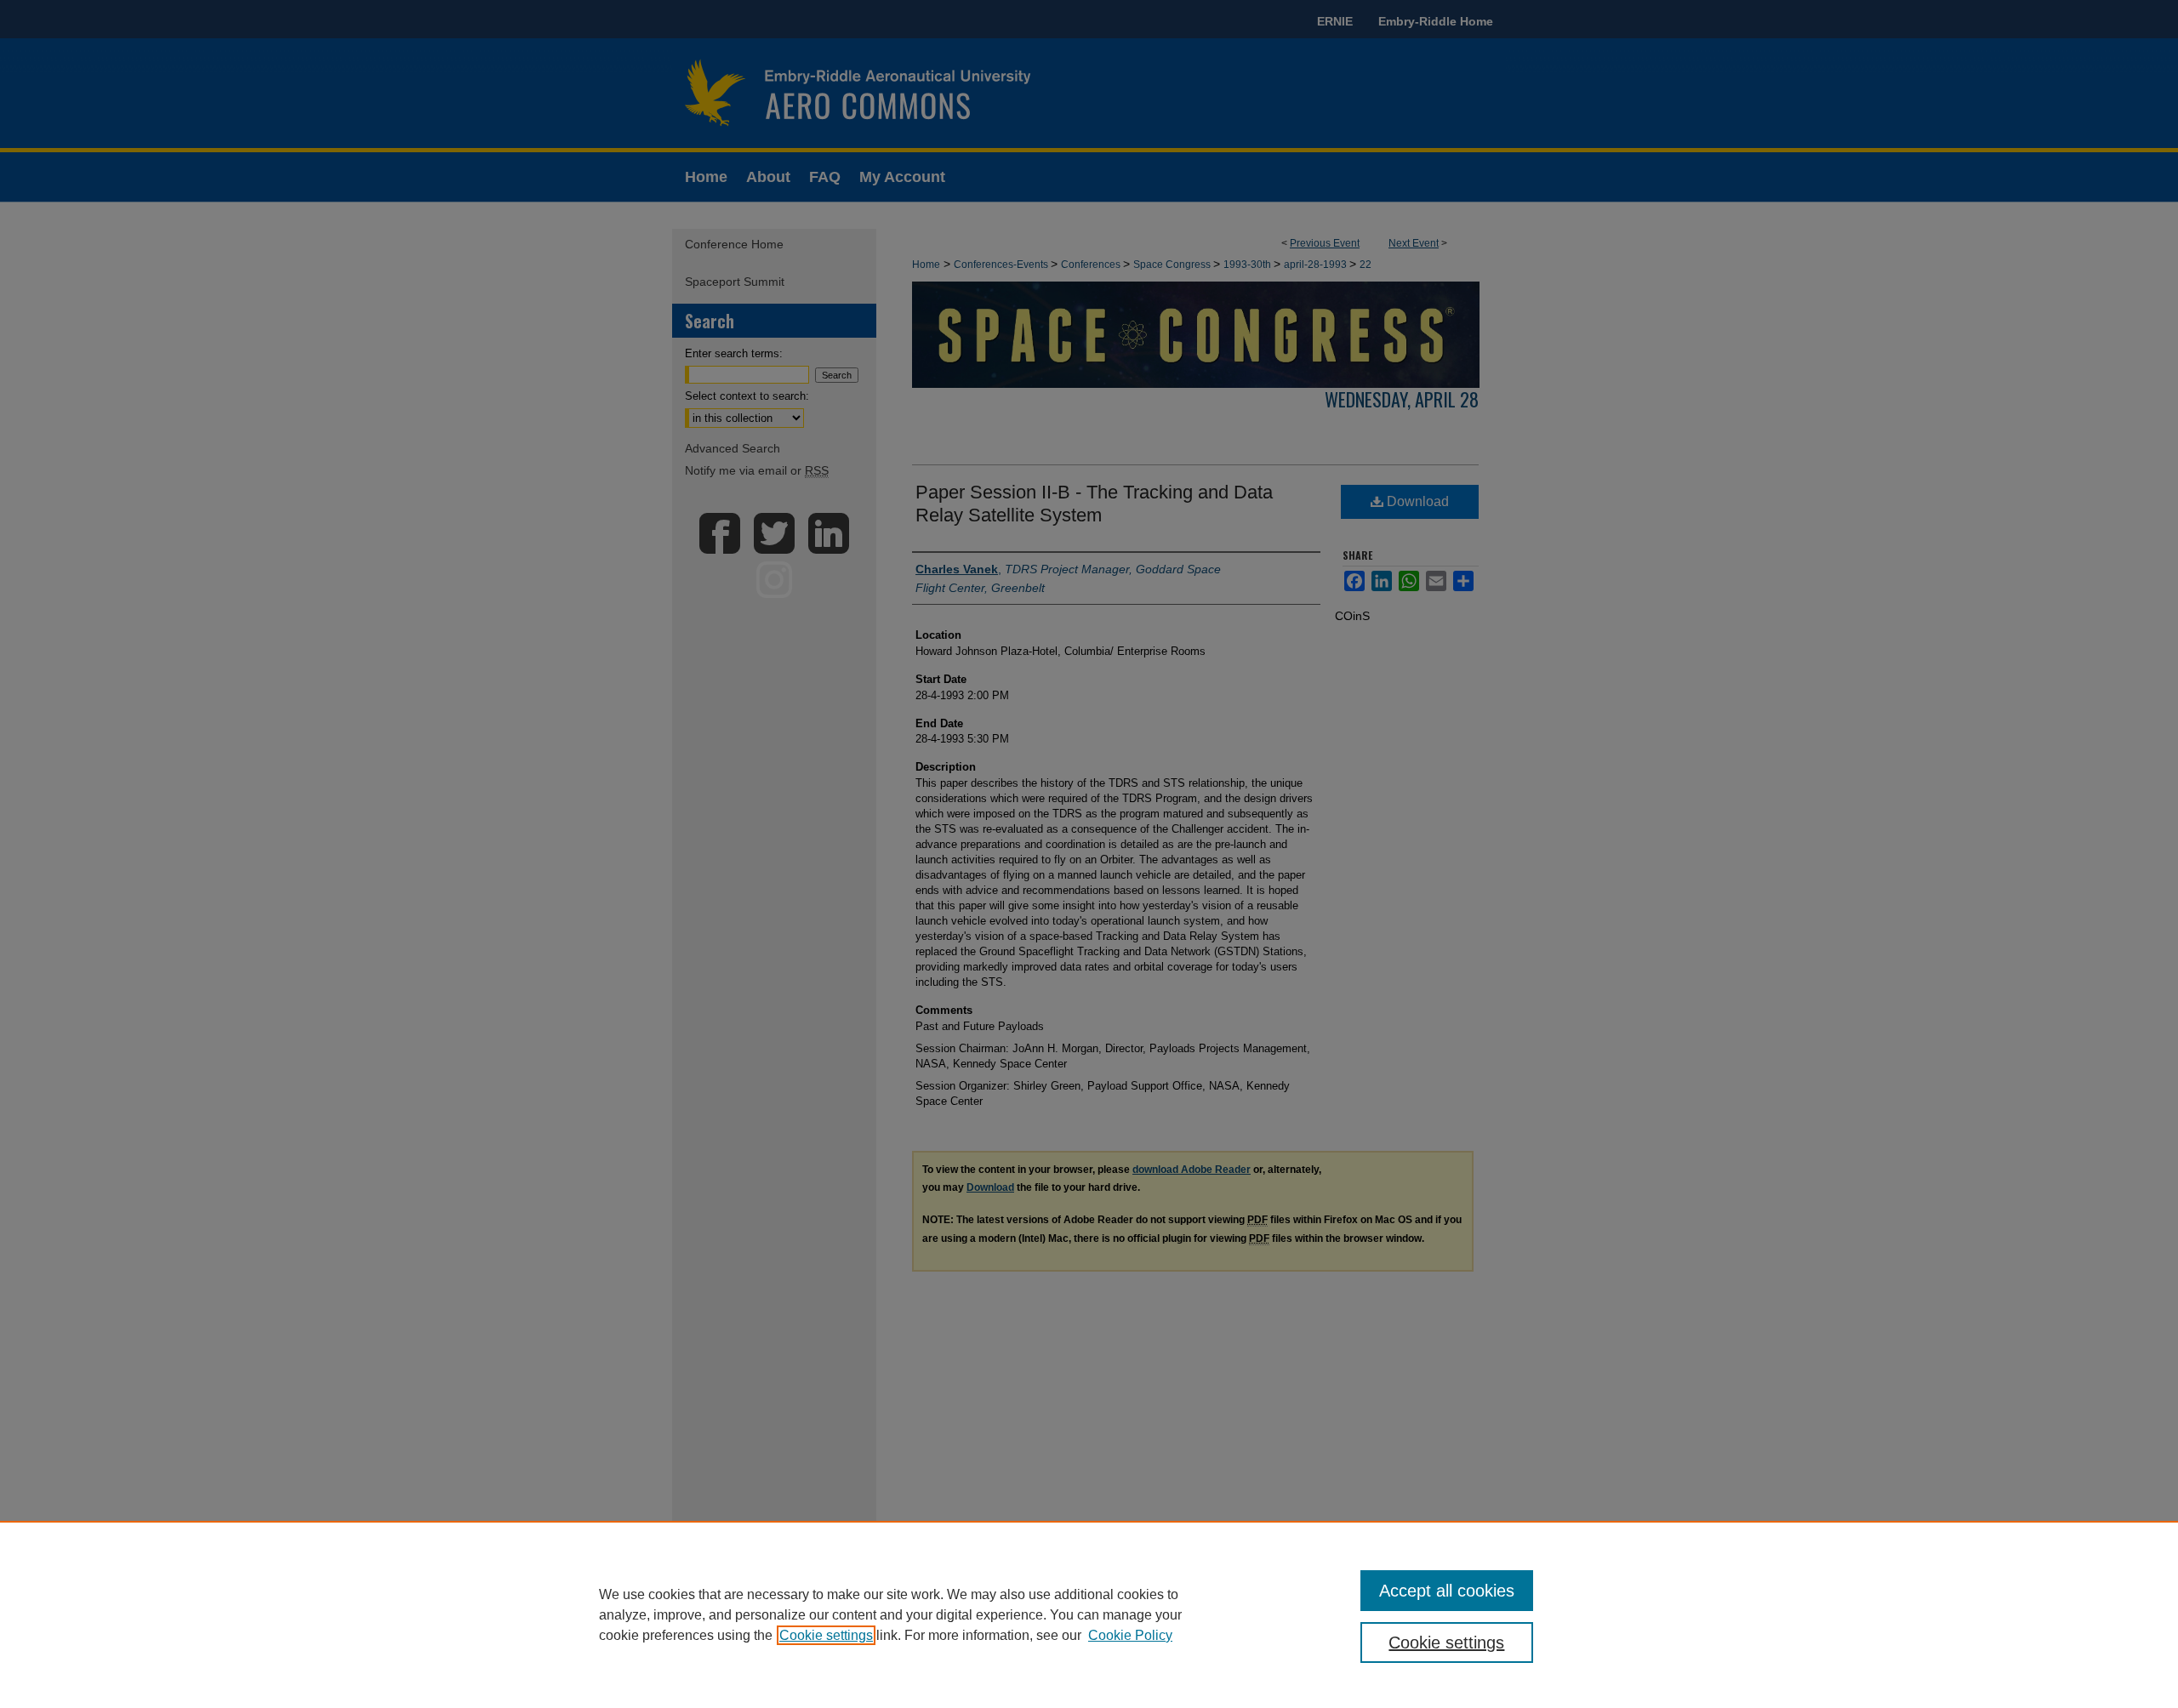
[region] (1089, 1614)
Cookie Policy (1130, 1635)
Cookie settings (826, 1635)
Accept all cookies (1447, 1591)
